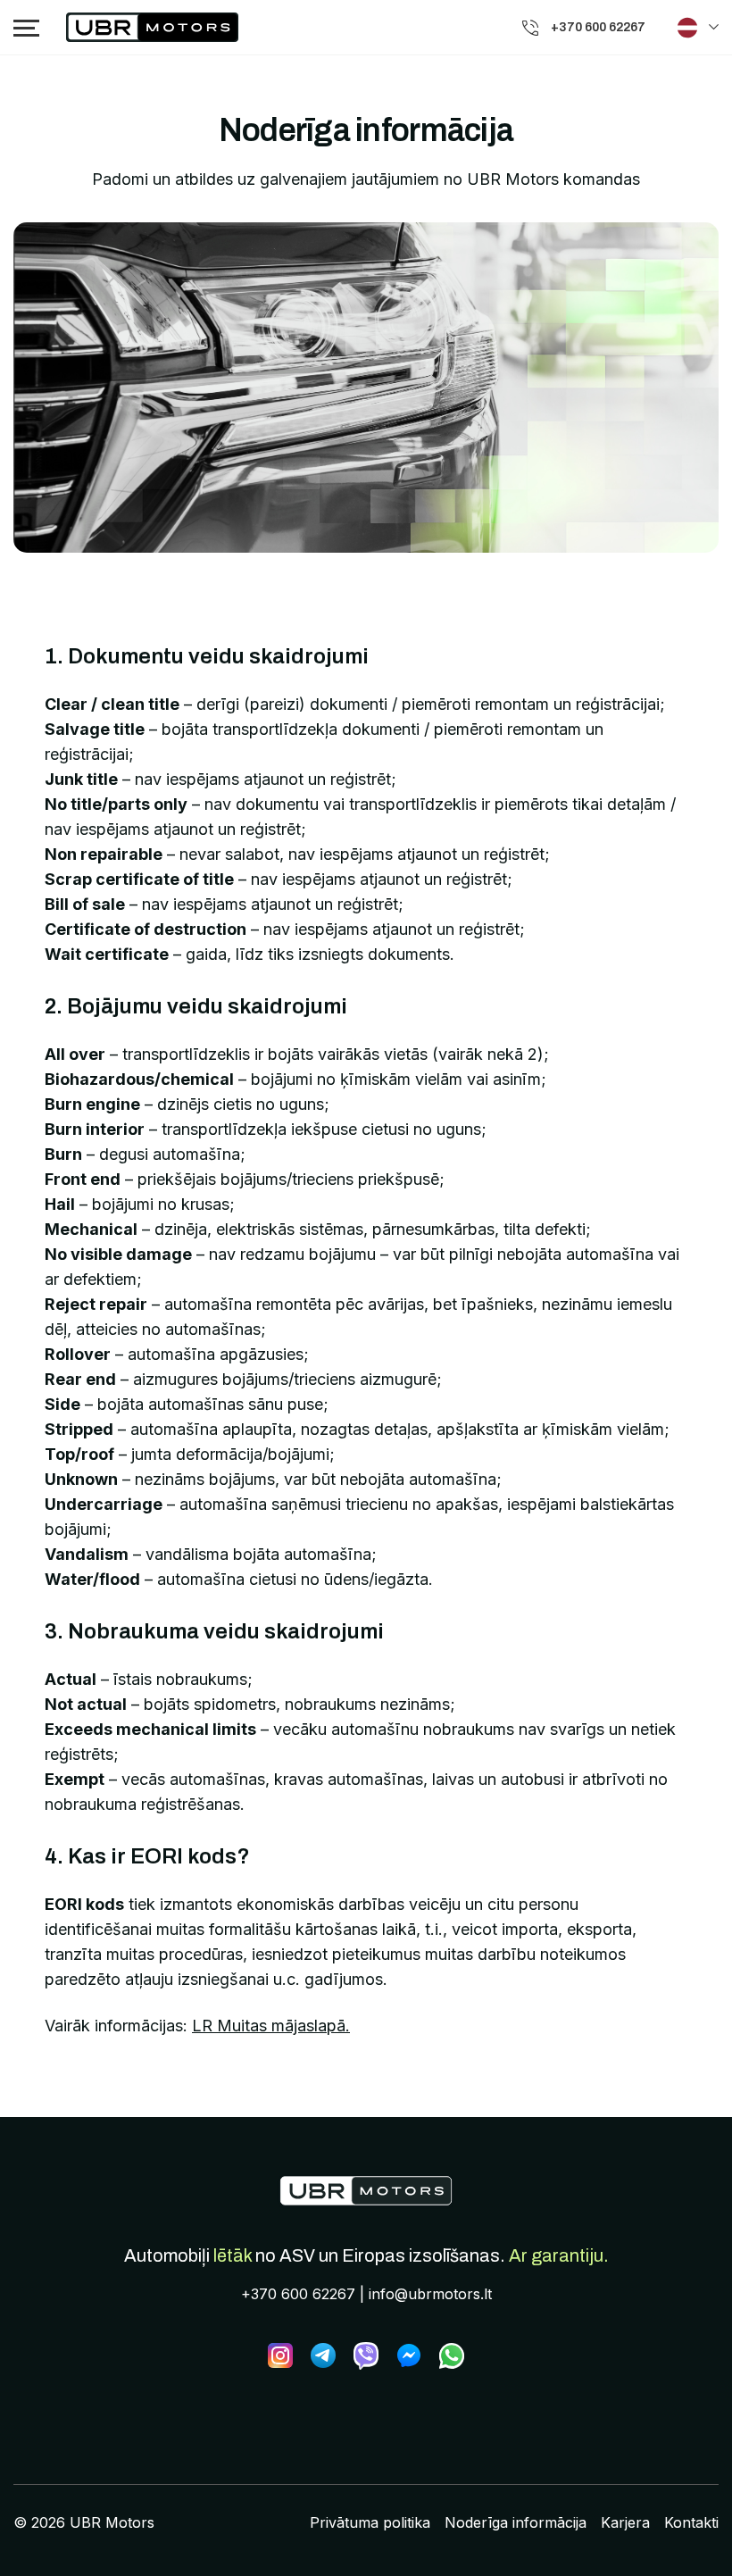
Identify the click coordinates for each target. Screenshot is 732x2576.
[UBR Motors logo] (152, 27)
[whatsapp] (452, 2355)
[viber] (366, 2355)
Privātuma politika (370, 2522)
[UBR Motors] (366, 2192)
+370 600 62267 (298, 2294)
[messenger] (409, 2355)
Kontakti (691, 2522)
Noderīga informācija (516, 2522)
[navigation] (26, 28)
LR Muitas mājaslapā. (271, 2026)
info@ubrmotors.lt (430, 2294)
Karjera (625, 2522)
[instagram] (280, 2355)
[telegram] (323, 2355)
